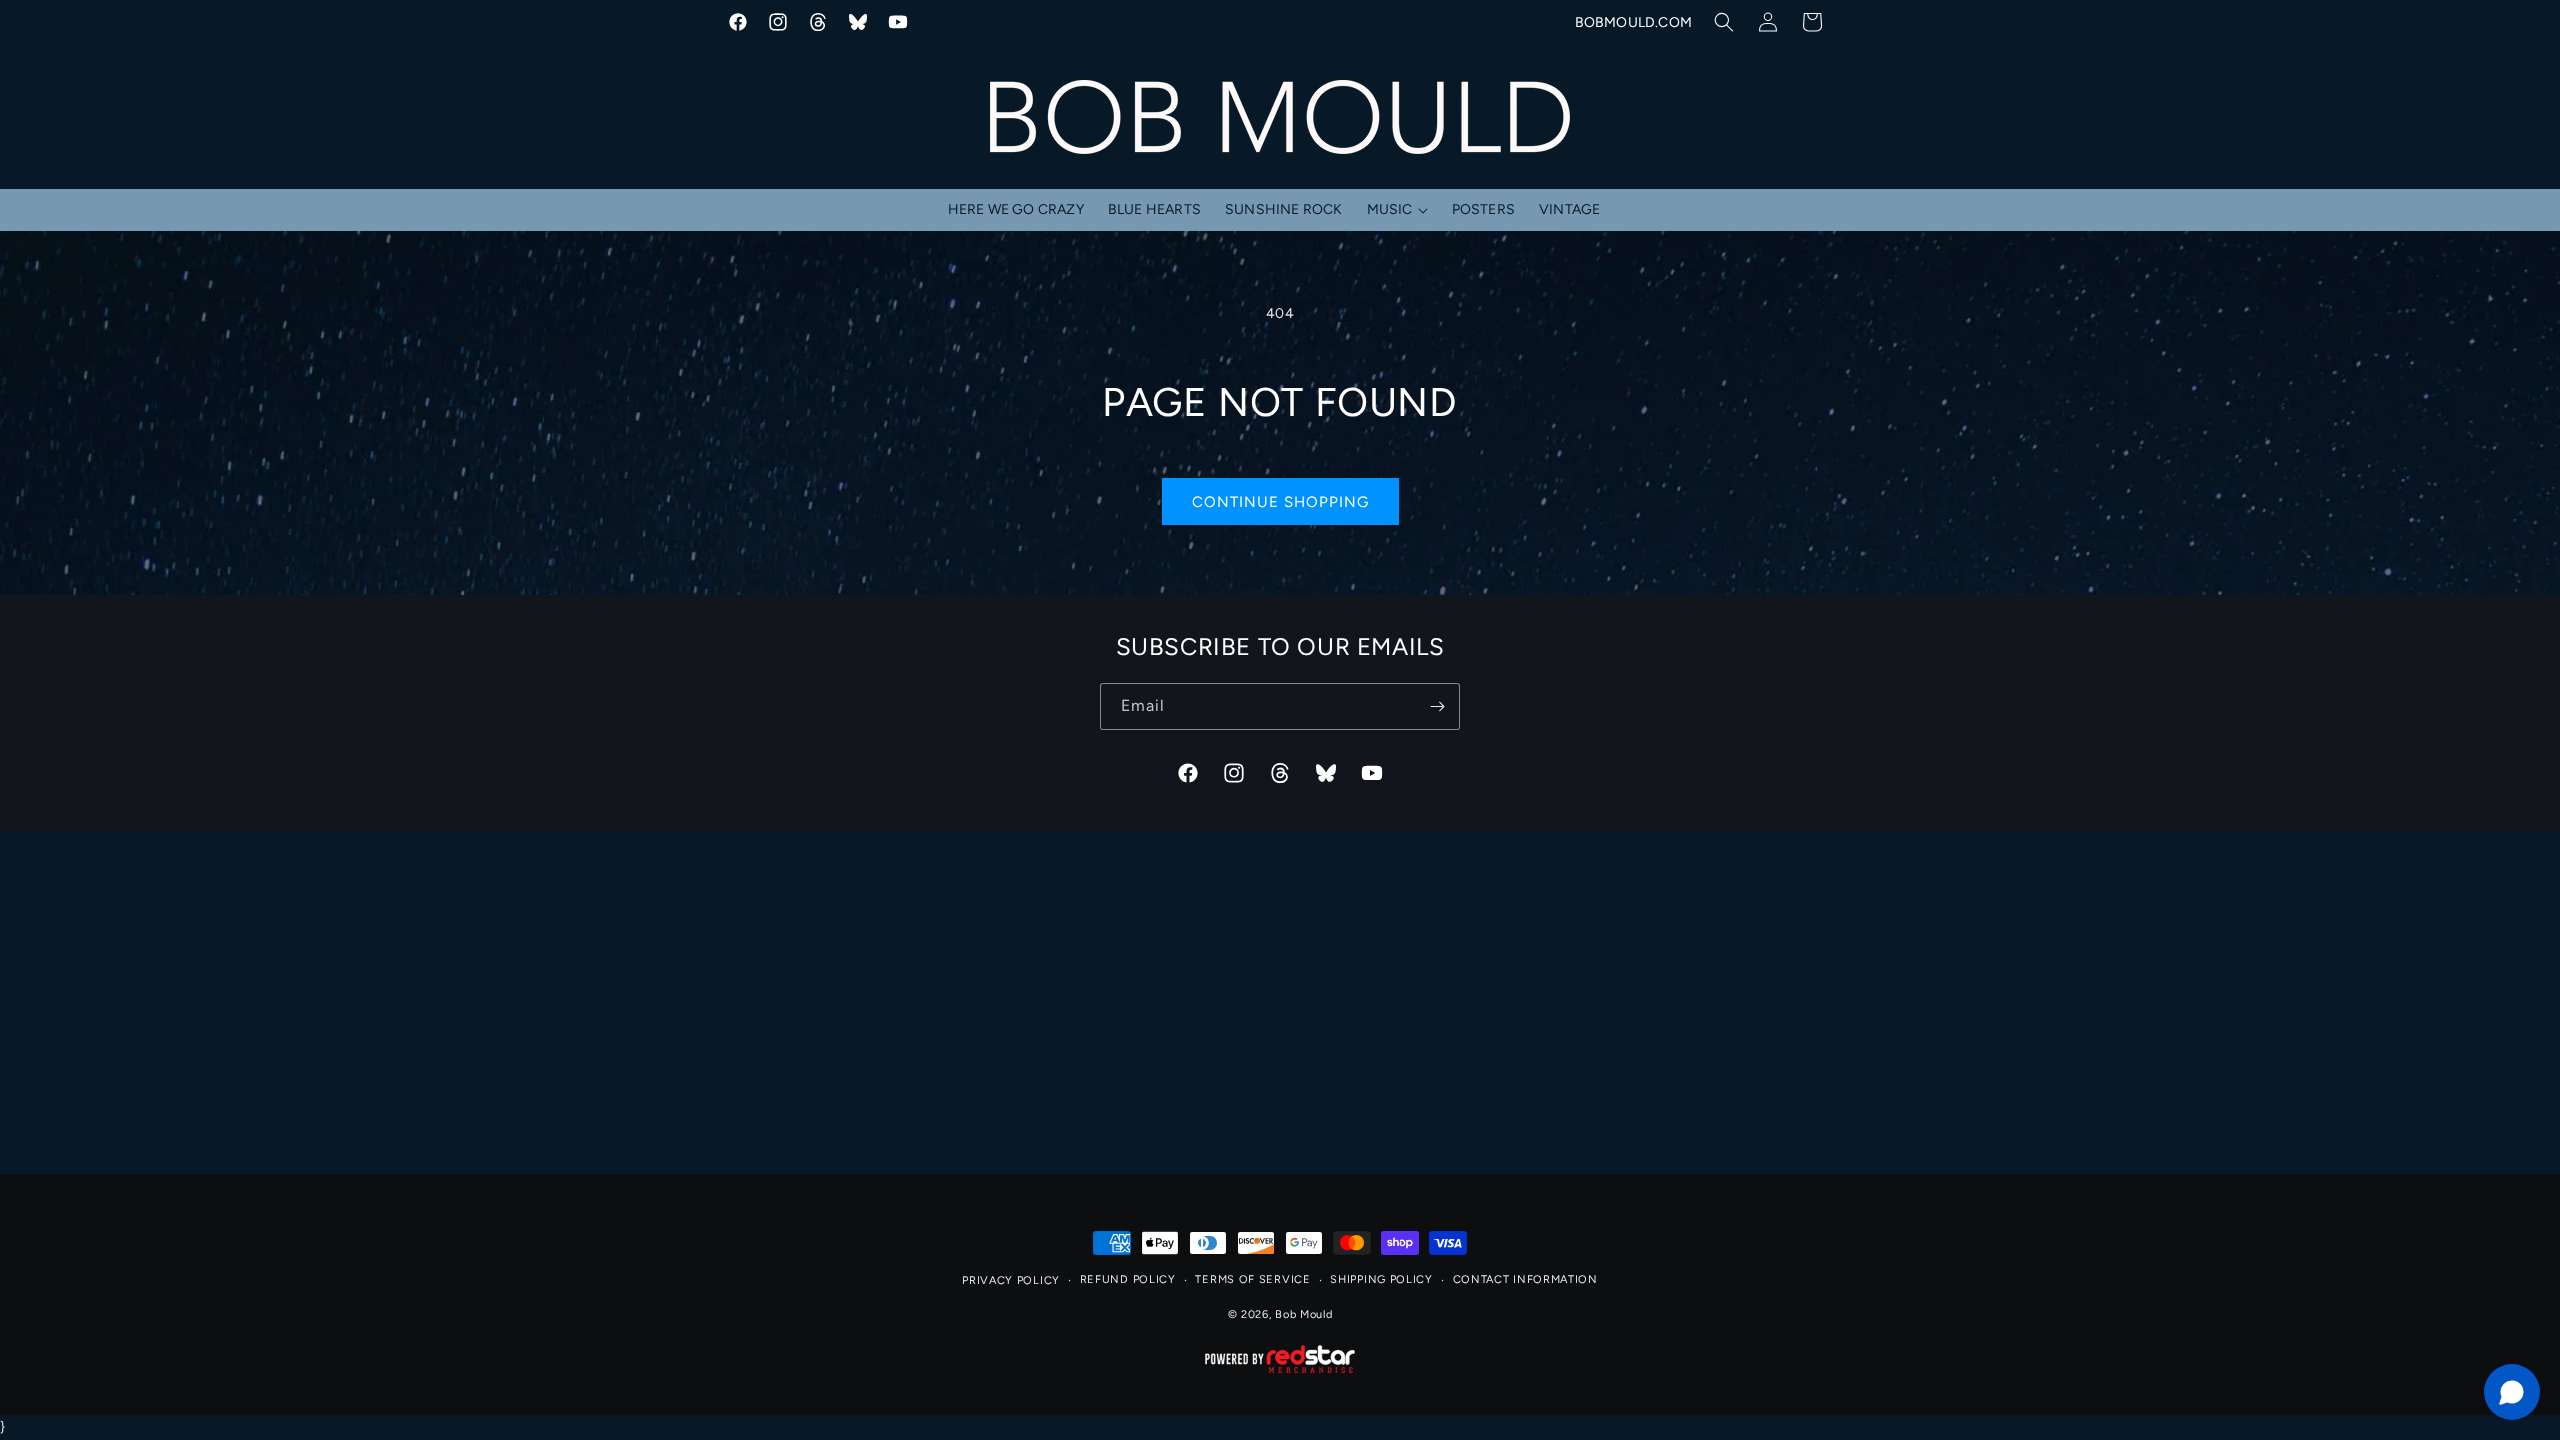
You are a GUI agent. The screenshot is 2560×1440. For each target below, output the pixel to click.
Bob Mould (1303, 1314)
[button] (1724, 22)
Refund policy (1128, 1279)
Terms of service (1252, 1279)
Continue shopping (1280, 502)
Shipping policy (1381, 1279)
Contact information (1525, 1279)
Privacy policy (1011, 1280)
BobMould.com (1633, 22)
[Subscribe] (1437, 706)
